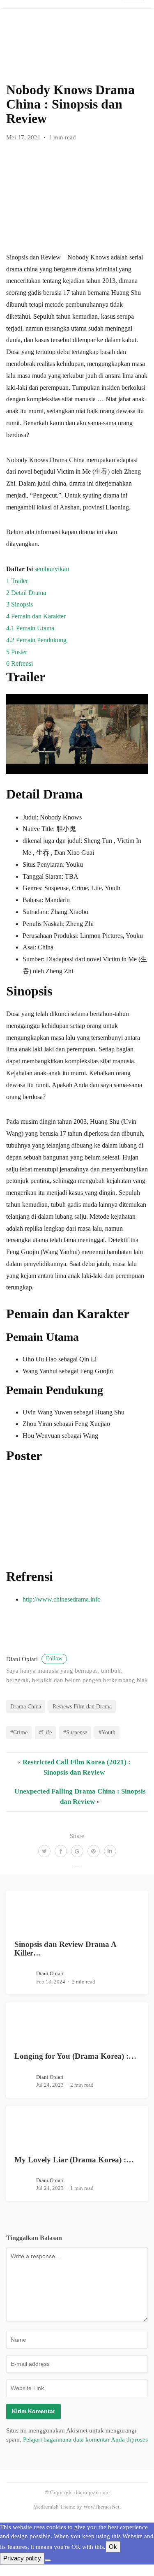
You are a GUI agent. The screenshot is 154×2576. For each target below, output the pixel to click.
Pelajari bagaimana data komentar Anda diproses (85, 2439)
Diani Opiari (34, 1659)
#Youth (107, 1732)
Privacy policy (22, 2558)
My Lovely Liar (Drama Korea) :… (74, 2160)
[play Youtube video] (77, 734)
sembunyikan (52, 569)
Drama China (26, 1706)
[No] (48, 2560)
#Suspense (75, 1732)
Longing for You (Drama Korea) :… (75, 2056)
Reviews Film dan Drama (82, 1706)
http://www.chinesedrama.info (62, 1599)
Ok (113, 2547)
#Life (45, 1732)
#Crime (19, 1732)
